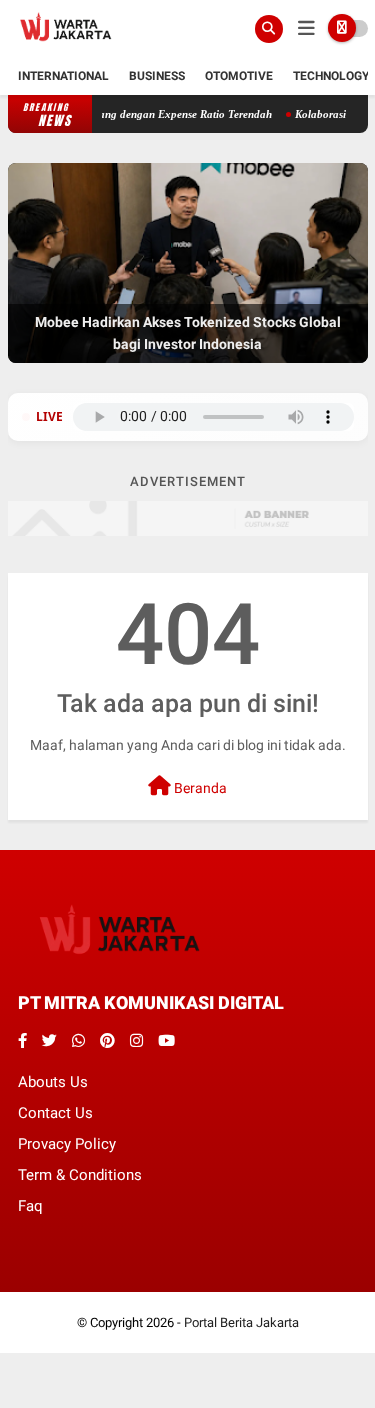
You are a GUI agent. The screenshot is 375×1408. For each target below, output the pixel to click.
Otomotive (239, 76)
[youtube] (166, 1041)
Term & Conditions (80, 1175)
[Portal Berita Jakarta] (66, 46)
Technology (331, 76)
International (63, 76)
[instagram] (136, 1041)
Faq (30, 1206)
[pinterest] (107, 1041)
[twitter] (49, 1041)
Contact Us (55, 1113)
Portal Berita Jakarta (241, 1322)
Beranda (199, 788)
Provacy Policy (67, 1144)
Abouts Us (53, 1082)
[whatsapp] (78, 1041)
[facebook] (22, 1041)
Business (157, 76)
